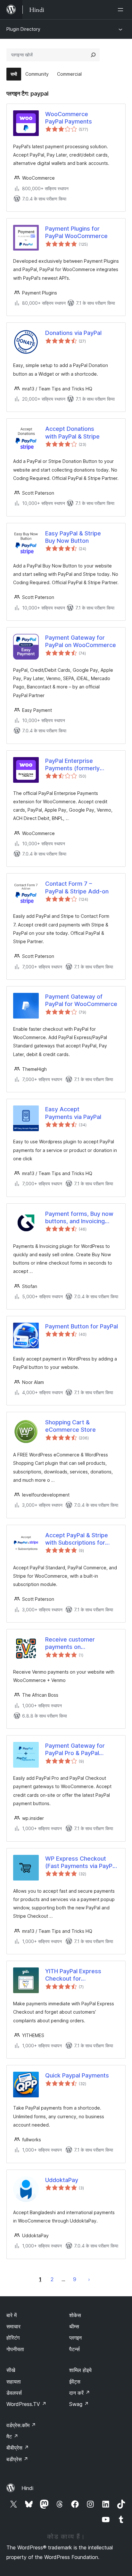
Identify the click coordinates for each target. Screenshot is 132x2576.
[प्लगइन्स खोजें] (93, 55)
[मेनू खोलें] (122, 10)
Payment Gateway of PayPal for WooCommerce (81, 1000)
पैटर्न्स (74, 2349)
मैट (12, 2436)
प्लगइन (75, 2338)
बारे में (12, 2315)
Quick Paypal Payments (77, 2075)
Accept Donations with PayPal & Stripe (72, 432)
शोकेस (75, 2315)
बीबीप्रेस (18, 2448)
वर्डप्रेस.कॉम (21, 2425)
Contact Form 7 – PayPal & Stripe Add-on (77, 887)
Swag (79, 2404)
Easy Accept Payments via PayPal (73, 1113)
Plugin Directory (23, 29)
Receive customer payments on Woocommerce (70, 1643)
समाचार (13, 2326)
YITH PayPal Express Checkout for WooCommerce (73, 1975)
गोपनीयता (15, 2349)
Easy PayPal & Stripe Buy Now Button (73, 537)
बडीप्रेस (17, 2459)
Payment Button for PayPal (82, 1326)
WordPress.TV (26, 2404)
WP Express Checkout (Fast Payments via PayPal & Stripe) (81, 1863)
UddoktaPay (62, 2180)
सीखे (11, 2370)
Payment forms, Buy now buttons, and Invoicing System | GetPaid (79, 1218)
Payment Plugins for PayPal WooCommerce (76, 232)
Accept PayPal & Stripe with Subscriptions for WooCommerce (77, 1539)
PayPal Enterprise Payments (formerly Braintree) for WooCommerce (72, 765)
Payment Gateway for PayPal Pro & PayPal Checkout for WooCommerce (75, 1750)
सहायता (14, 2382)
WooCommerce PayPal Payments (69, 118)
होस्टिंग (13, 2338)
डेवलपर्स (14, 2393)
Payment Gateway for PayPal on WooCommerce (81, 641)
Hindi (27, 2488)
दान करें (80, 2393)
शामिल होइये (80, 2370)
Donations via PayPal (73, 333)
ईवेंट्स (75, 2382)
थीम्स (74, 2326)
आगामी (89, 2279)
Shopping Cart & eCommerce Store (70, 1426)
